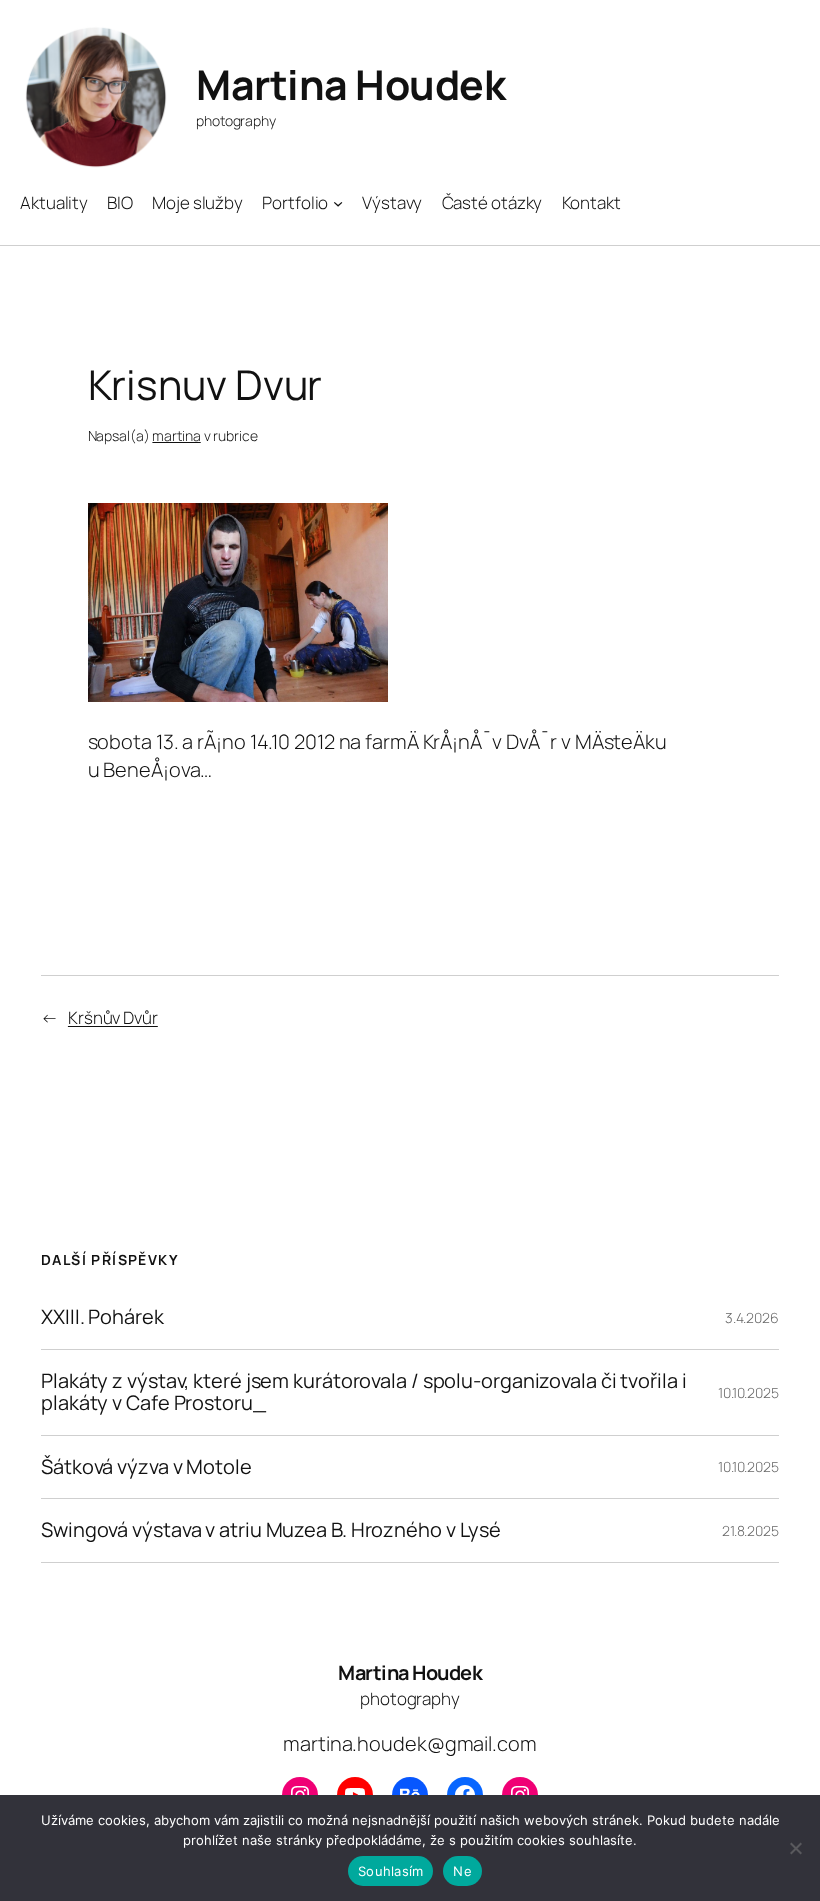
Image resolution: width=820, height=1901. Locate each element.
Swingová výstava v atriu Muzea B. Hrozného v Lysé (271, 1530)
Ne (462, 1871)
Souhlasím (390, 1871)
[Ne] (795, 1848)
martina (176, 435)
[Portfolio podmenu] (338, 203)
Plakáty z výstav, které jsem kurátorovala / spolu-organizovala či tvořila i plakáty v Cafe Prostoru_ (364, 1392)
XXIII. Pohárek (102, 1317)
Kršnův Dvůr (113, 1017)
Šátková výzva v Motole (146, 1467)
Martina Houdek (350, 84)
